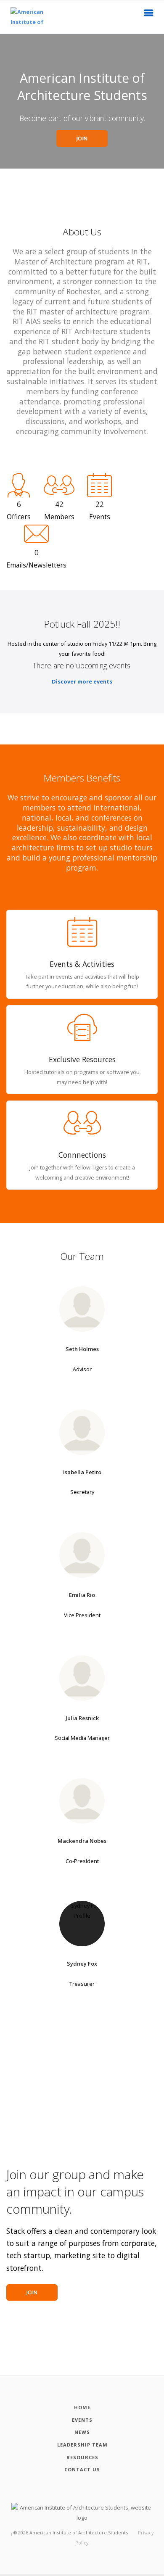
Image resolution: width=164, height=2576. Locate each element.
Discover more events (82, 681)
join (32, 2292)
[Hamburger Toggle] (149, 15)
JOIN (82, 139)
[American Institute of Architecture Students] (21, 17)
